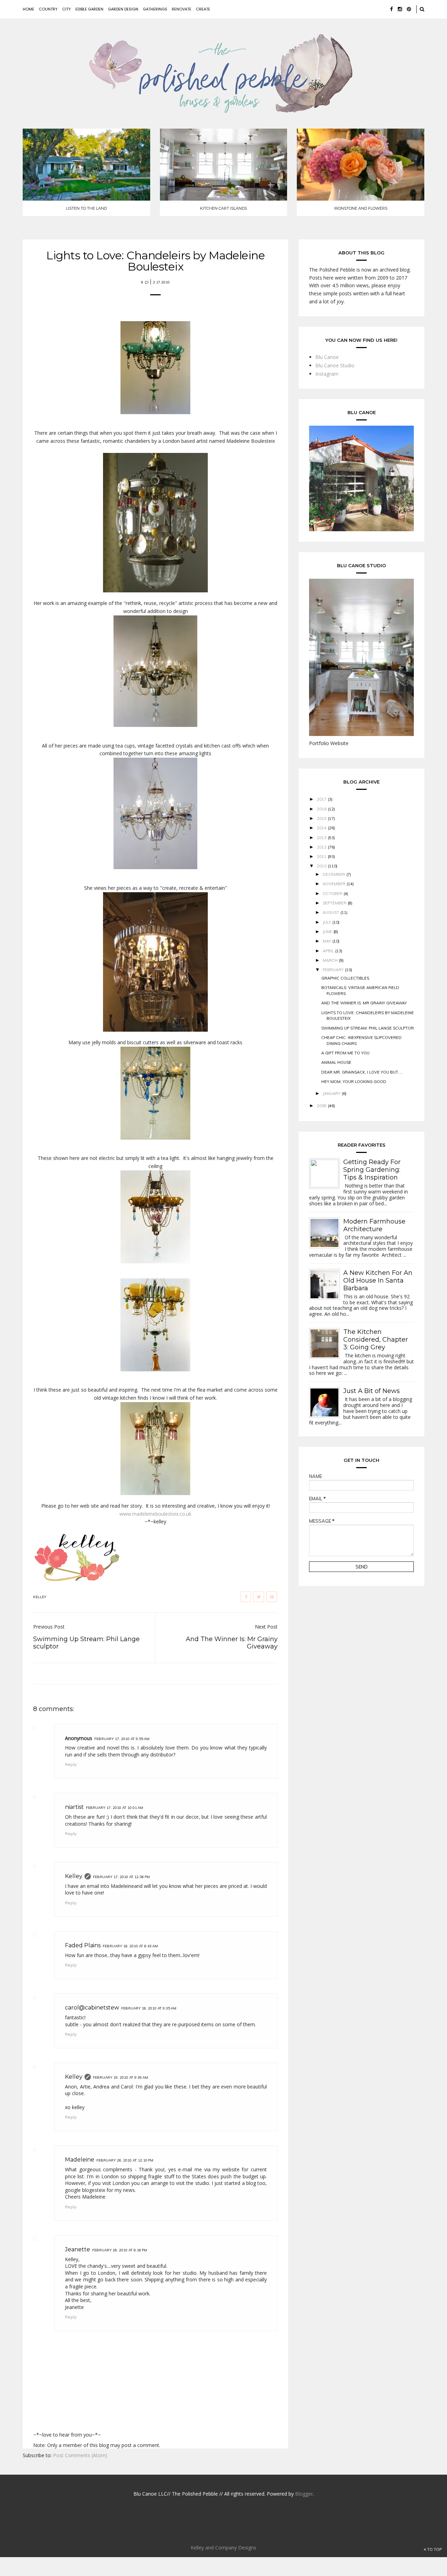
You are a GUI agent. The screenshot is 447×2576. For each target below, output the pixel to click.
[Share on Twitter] (259, 1597)
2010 (322, 866)
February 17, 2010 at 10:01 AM (115, 1808)
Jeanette (78, 2249)
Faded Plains (83, 1945)
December (334, 874)
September (335, 903)
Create (203, 9)
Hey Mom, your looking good (354, 1082)
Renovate (182, 9)
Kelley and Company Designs (223, 2548)
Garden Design (123, 9)
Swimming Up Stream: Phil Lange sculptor (368, 1028)
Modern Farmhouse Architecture (374, 1225)
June (327, 932)
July (327, 922)
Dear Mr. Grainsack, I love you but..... (362, 1072)
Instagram (327, 374)
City (67, 9)
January (332, 1094)
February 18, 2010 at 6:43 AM (130, 1946)
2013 (322, 838)
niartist (74, 1807)
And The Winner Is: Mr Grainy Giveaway (364, 1003)
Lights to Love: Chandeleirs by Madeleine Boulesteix (155, 261)
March (330, 960)
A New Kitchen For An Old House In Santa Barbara (378, 1280)
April (328, 951)
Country (48, 9)
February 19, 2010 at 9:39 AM (120, 2077)
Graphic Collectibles (345, 978)
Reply (71, 1764)
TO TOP (434, 2549)
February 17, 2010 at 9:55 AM (122, 1739)
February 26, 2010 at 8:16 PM (120, 2250)
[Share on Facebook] (246, 1597)
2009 (322, 1106)
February (333, 970)
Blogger (304, 2494)
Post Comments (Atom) (80, 2455)
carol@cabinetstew (92, 2008)
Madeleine (80, 2160)
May (327, 941)
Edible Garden (89, 9)
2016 (322, 809)
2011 (322, 857)
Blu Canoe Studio (335, 365)
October (332, 894)
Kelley (74, 1876)
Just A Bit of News (372, 1391)
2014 (322, 828)
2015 (322, 818)
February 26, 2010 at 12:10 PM (125, 2160)
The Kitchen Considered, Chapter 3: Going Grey (376, 1340)
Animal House (336, 1062)
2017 (322, 799)
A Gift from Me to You (345, 1053)
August (331, 912)
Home (28, 9)
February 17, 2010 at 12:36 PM (121, 1877)
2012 (322, 847)
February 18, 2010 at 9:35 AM (149, 2008)
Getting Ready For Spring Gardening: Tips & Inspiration (372, 1170)
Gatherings (155, 9)
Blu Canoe (327, 357)
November (334, 884)
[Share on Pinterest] (272, 1597)
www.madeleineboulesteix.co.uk (155, 1514)
